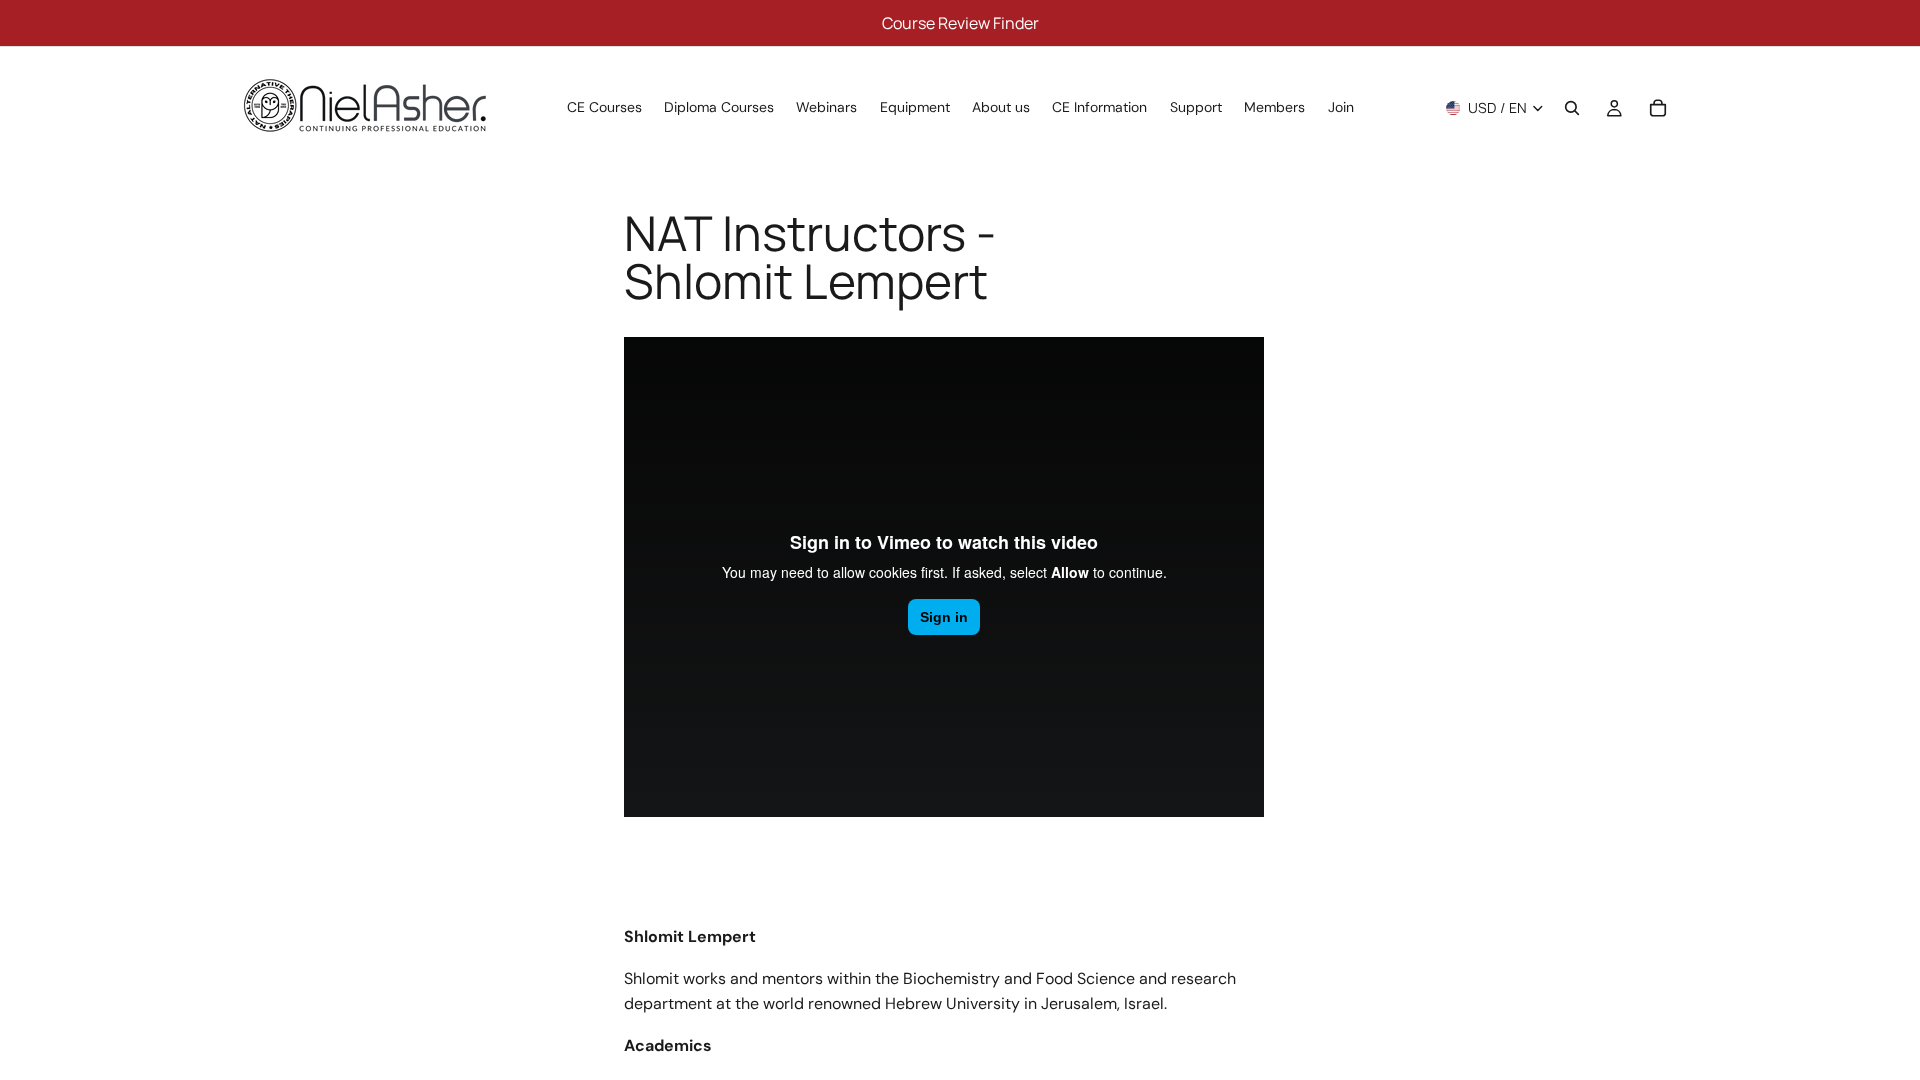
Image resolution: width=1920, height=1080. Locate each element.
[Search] (1572, 108)
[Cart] (1658, 108)
